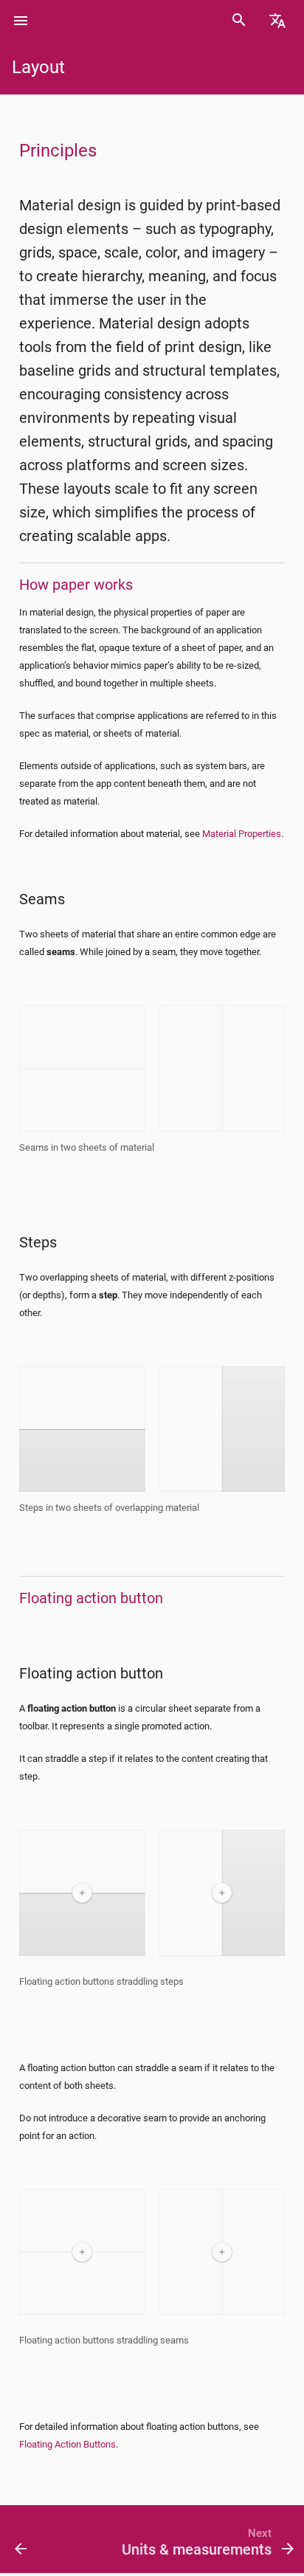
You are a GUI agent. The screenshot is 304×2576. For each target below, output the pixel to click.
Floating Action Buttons (68, 2444)
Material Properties (242, 834)
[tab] (21, 21)
